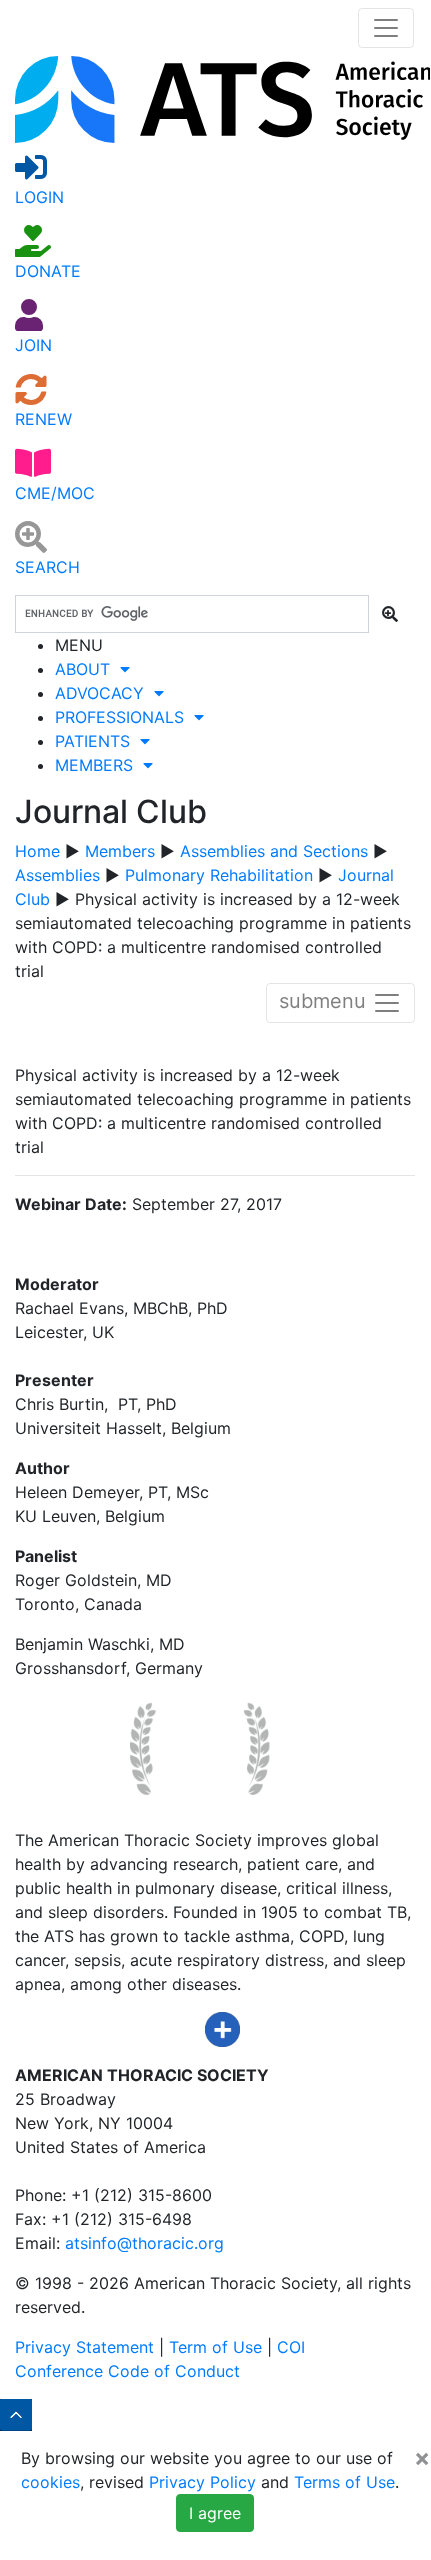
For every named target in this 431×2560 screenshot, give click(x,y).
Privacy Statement (84, 2347)
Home (37, 851)
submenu (325, 1002)
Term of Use (215, 2347)
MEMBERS (99, 765)
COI (291, 2347)
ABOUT (87, 669)
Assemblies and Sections (274, 851)
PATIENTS (97, 741)
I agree (215, 2513)
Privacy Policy (202, 2482)
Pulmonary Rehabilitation (219, 875)
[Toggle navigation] (386, 28)
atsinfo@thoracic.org (144, 2243)
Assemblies (57, 875)
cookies (50, 2482)
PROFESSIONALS (124, 717)
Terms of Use (344, 2482)
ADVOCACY (104, 693)
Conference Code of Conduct (127, 2371)
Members (120, 851)
